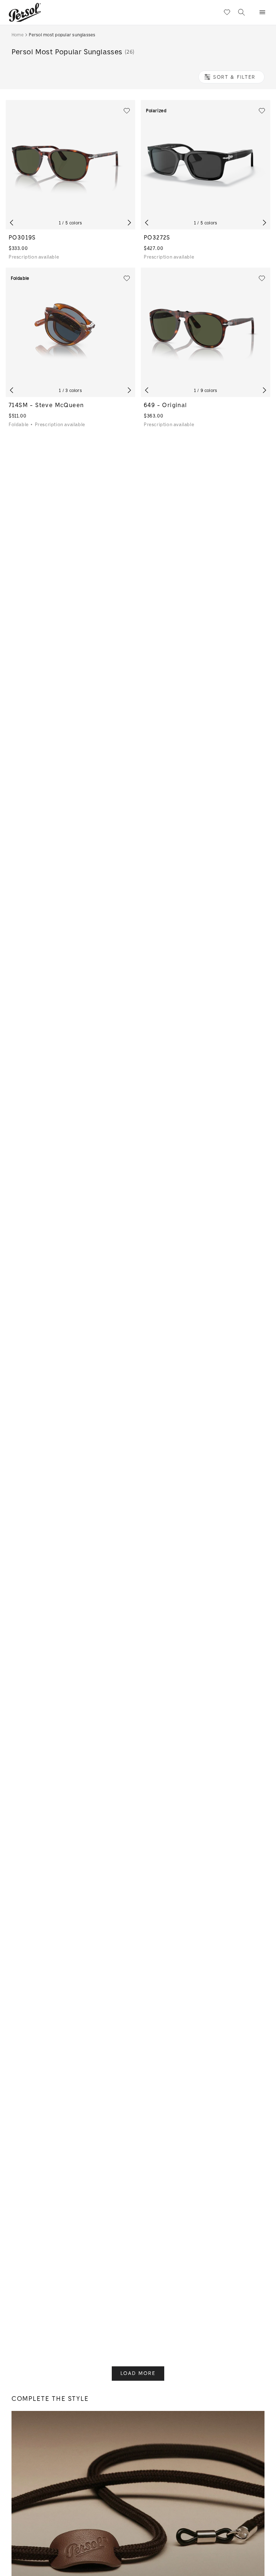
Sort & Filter (234, 77)
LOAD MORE (138, 2373)
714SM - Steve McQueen (46, 405)
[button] (262, 12)
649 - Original (165, 405)
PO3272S (157, 238)
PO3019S (22, 238)
